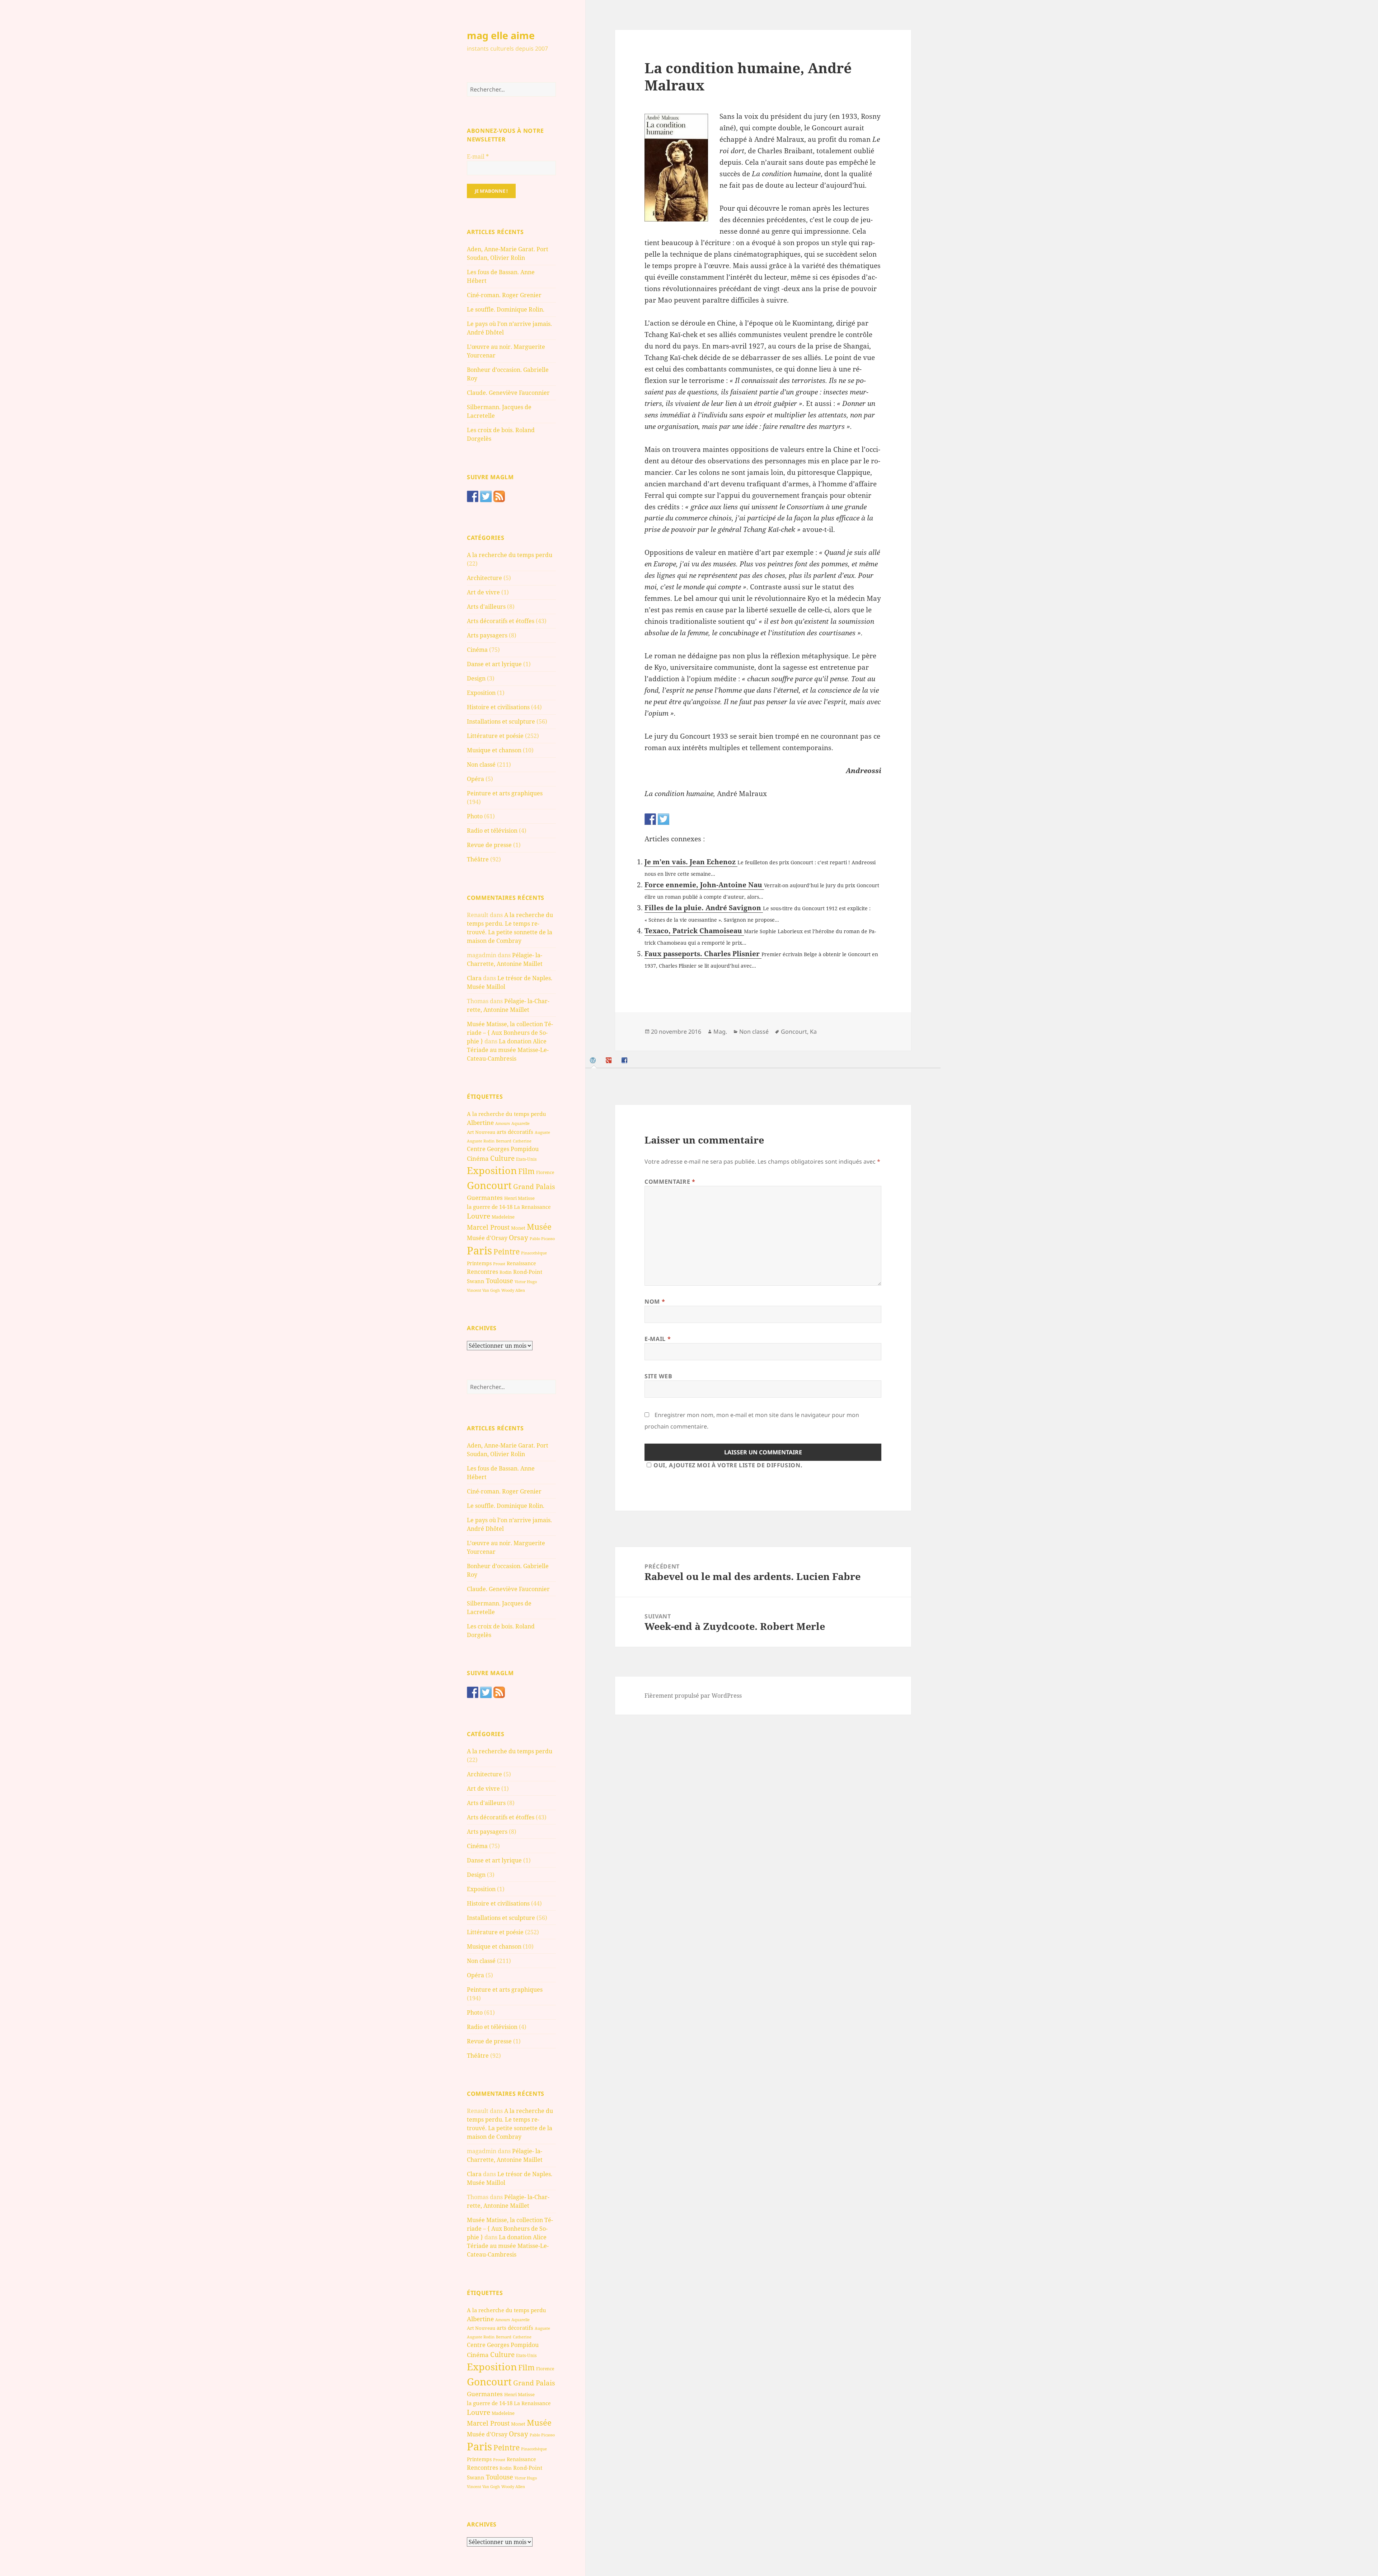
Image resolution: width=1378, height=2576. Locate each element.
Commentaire (670, 1182)
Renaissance (521, 1263)
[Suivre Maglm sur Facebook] (473, 496)
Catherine (522, 1141)
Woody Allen (513, 1290)
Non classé (481, 765)
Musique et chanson (494, 750)
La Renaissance (532, 1207)
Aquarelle (521, 1123)
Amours (503, 1123)
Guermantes (485, 1198)
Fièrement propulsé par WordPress (693, 1696)
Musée (539, 1227)
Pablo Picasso (542, 1238)
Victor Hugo (526, 1282)
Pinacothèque (534, 1253)
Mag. (720, 1032)
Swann (476, 1281)
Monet (518, 1228)
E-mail (478, 156)
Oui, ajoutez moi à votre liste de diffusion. (728, 1465)
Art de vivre (483, 592)
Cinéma (477, 650)
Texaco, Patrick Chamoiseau (694, 931)
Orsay (519, 1238)
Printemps (479, 1263)
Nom (655, 1301)
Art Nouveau (481, 1132)
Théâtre (478, 859)
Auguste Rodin (481, 1141)
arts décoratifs (515, 1132)
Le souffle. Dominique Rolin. (506, 309)
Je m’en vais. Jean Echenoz (691, 862)
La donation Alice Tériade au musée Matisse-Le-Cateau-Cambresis (508, 1050)
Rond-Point (528, 1272)
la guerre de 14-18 (490, 1207)
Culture (502, 1158)
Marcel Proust (488, 1227)
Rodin (506, 1272)
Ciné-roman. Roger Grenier (504, 295)
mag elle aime (501, 35)
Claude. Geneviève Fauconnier (508, 393)
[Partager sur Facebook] (650, 819)
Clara (474, 978)
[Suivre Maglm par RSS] (499, 496)
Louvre (479, 1216)
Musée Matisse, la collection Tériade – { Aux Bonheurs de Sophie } (510, 1033)
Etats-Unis (526, 1159)
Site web (658, 1376)
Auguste (542, 1132)
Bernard (504, 1141)
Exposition (481, 693)
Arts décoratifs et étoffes (501, 621)
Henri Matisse (519, 1198)
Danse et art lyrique (494, 664)
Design (476, 678)
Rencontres (482, 1272)
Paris (479, 1250)
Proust (499, 1264)
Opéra (475, 779)
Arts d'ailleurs (486, 607)
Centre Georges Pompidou (503, 1149)
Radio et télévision (492, 831)
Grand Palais (534, 1186)
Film (526, 1171)
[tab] (594, 1060)
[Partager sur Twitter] (664, 819)
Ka (813, 1032)
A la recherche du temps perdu (510, 555)
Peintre (507, 1252)
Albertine (480, 1123)
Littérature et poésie (495, 736)
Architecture (484, 578)
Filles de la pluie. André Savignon (704, 908)
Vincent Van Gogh (483, 1290)
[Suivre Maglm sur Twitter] (486, 496)
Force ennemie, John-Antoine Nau (704, 885)
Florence (545, 1172)
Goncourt (489, 1185)
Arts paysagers (487, 635)
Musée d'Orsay (487, 1238)
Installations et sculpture (501, 721)
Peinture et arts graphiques (505, 793)
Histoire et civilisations (498, 707)
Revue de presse (489, 845)
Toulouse (500, 1281)
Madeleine (503, 1217)
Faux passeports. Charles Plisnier (703, 954)
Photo (475, 816)
